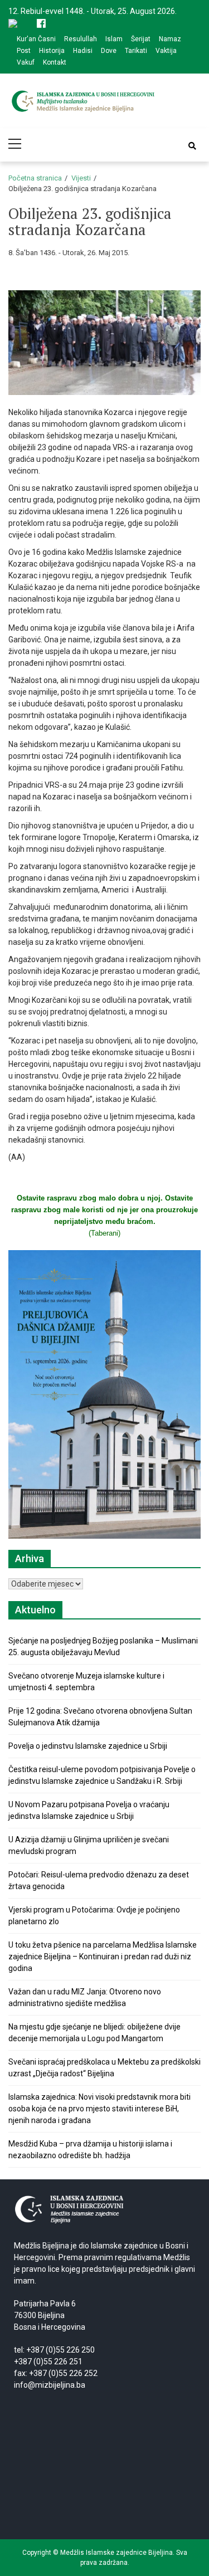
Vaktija (166, 51)
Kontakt (55, 62)
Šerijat (141, 39)
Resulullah (81, 39)
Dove (109, 51)
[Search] (192, 146)
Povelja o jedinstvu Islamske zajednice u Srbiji (88, 1746)
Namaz (170, 39)
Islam (114, 39)
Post (24, 51)
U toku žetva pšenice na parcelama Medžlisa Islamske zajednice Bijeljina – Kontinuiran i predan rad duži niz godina (103, 1957)
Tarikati (136, 51)
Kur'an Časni (36, 39)
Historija (52, 51)
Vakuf (26, 62)
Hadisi (83, 51)
